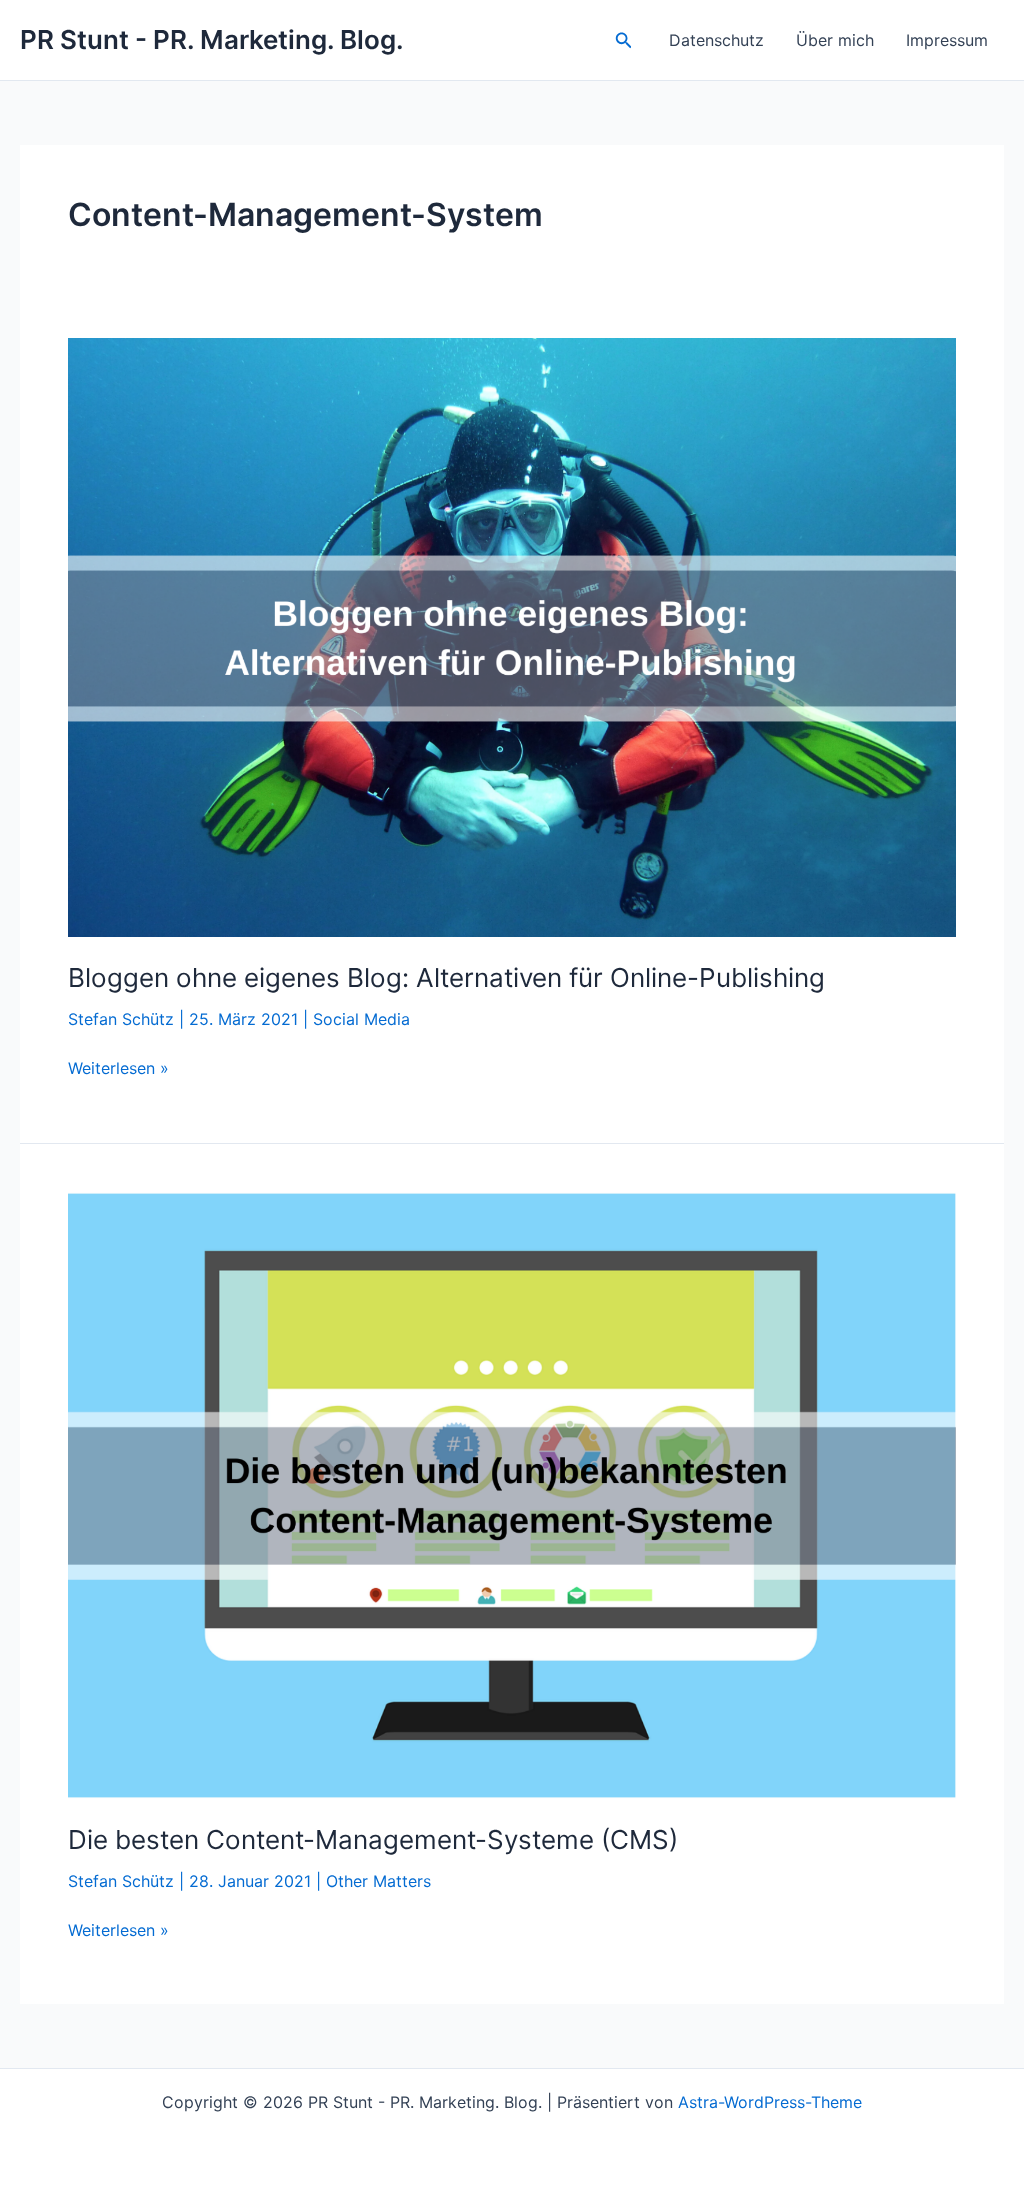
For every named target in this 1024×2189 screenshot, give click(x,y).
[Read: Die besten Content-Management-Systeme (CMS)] (512, 1494)
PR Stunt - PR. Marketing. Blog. (212, 39)
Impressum (947, 40)
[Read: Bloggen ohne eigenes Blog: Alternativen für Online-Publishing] (512, 636)
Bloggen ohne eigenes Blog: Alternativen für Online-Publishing (446, 977)
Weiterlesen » (118, 1069)
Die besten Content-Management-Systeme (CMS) (373, 1839)
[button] (624, 40)
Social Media (361, 1019)
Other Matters (378, 1881)
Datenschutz (716, 40)
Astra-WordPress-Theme (770, 2102)
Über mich (835, 40)
